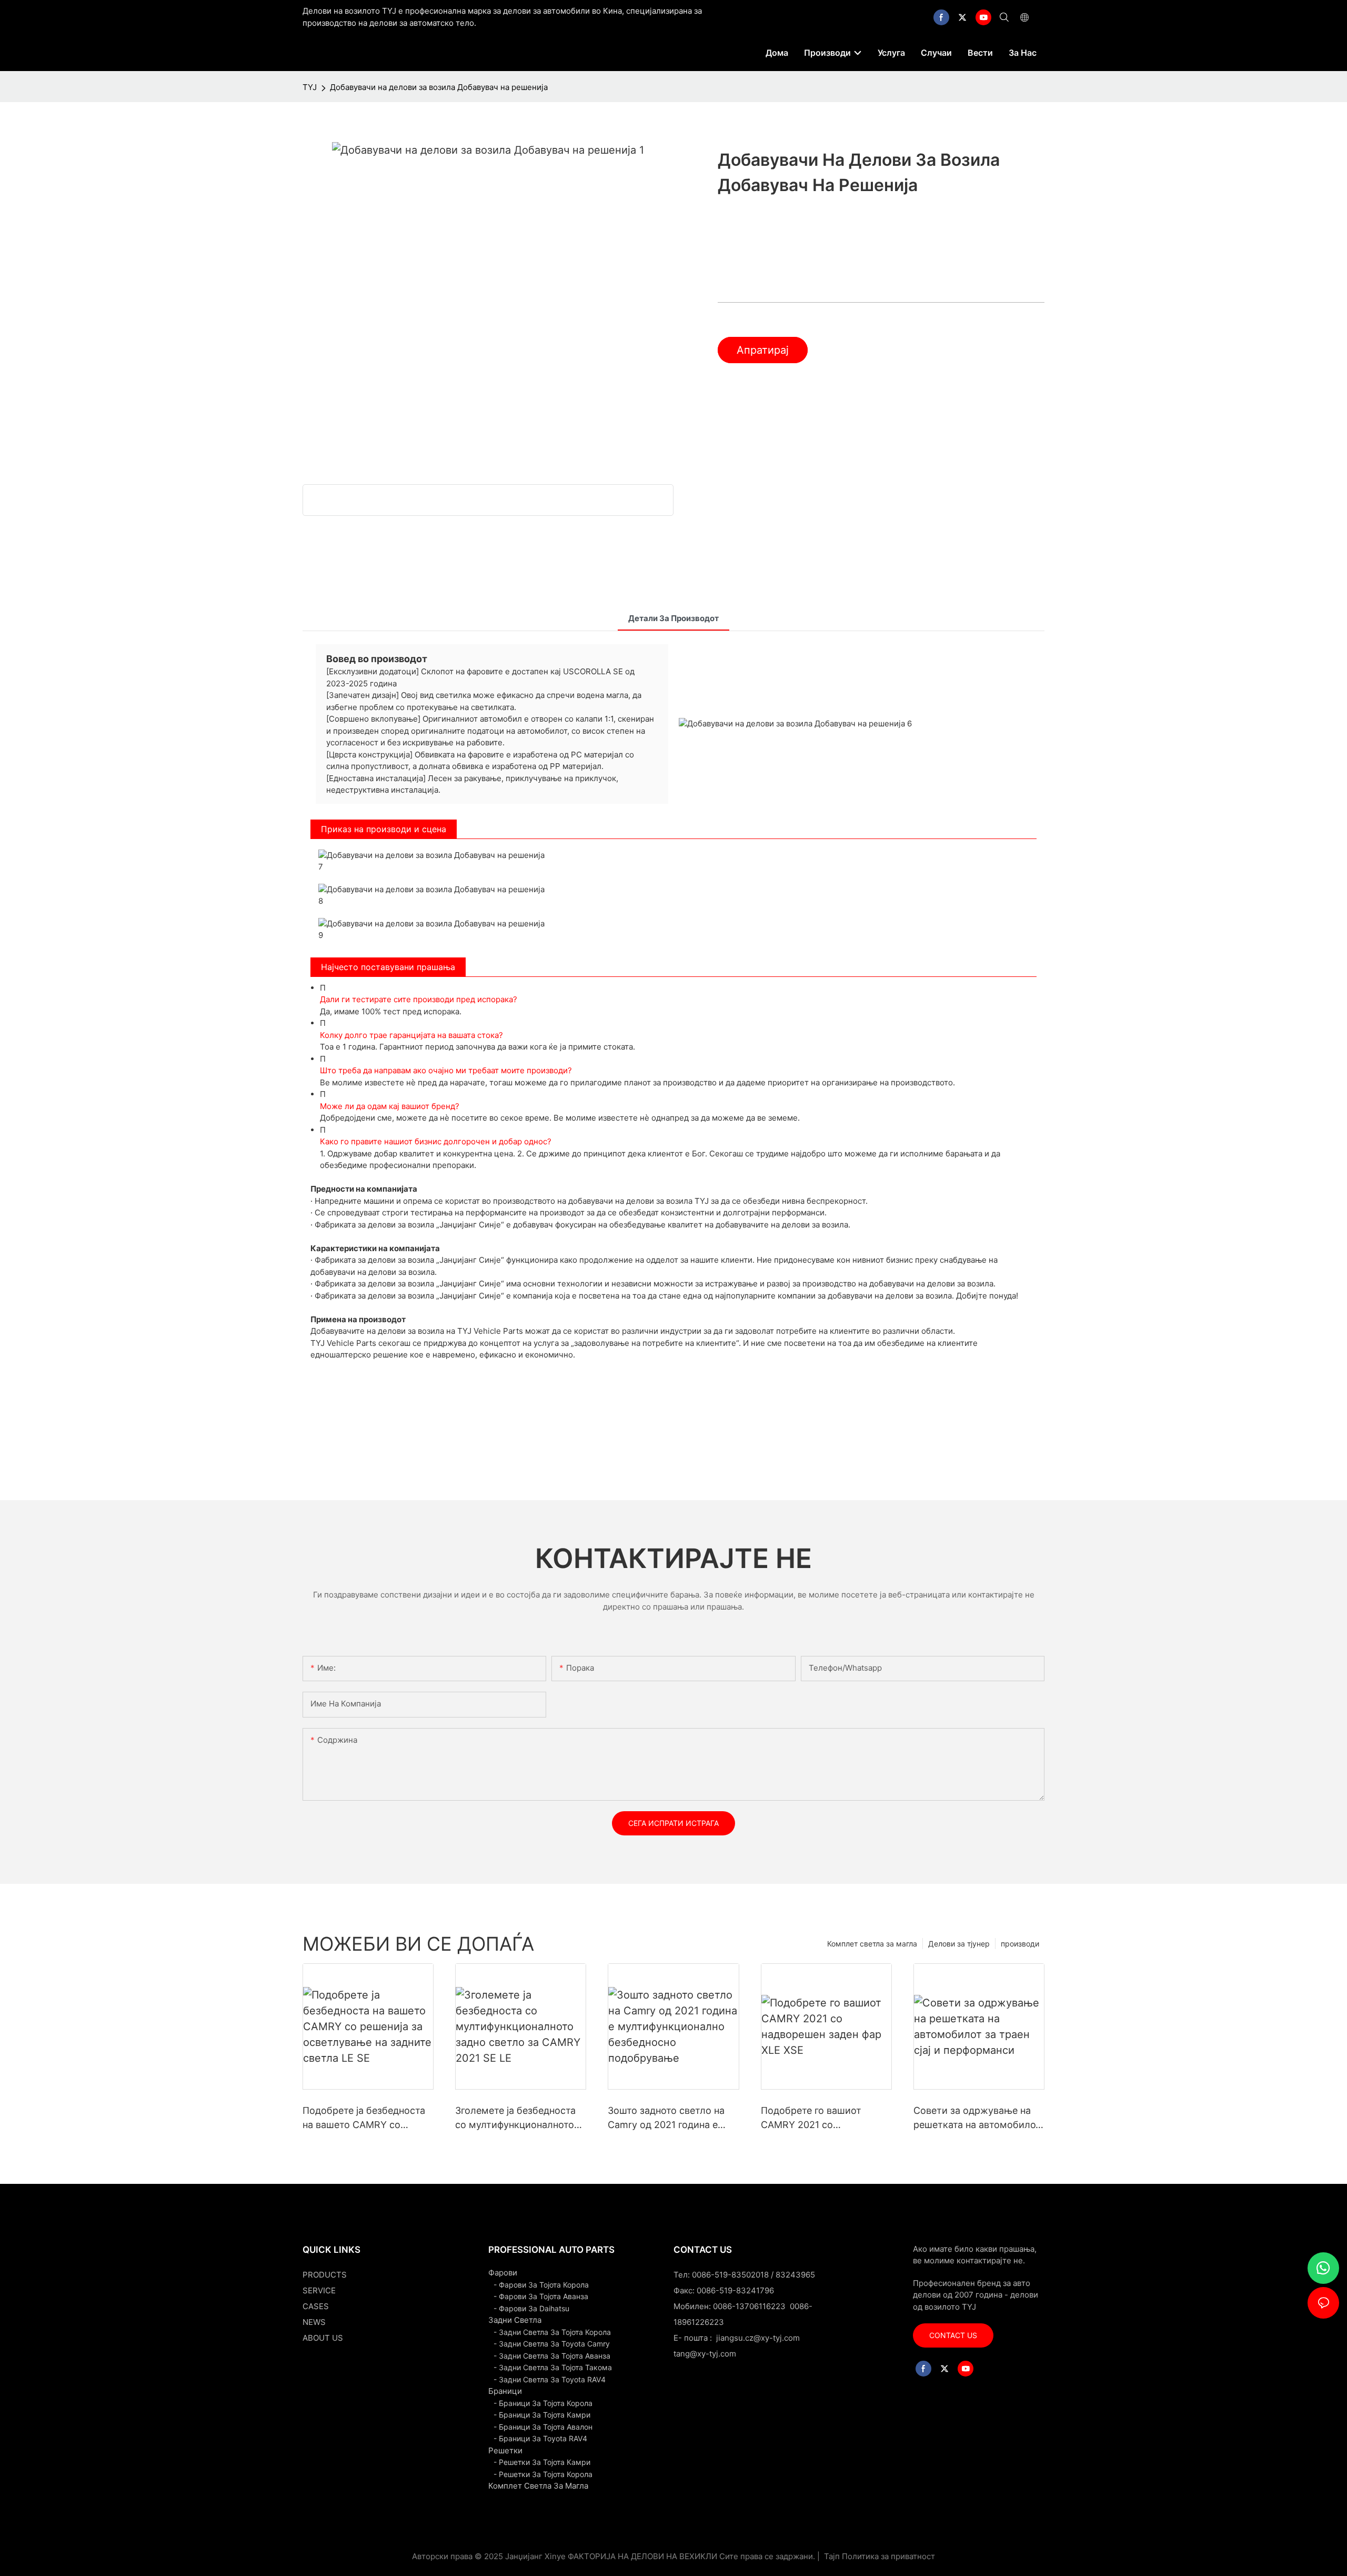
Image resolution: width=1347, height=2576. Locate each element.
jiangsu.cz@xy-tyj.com (758, 2338)
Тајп (832, 2556)
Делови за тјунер (959, 1944)
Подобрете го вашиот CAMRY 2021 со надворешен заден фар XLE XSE (824, 2118)
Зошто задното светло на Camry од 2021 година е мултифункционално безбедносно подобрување (671, 2118)
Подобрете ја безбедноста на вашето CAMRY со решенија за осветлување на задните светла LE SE (364, 2118)
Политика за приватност (888, 2556)
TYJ (310, 87)
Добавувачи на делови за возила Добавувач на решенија (439, 87)
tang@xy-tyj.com (705, 2354)
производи (1020, 1944)
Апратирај (763, 350)
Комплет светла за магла (872, 1944)
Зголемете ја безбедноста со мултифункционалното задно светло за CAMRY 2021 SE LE (515, 2118)
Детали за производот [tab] (673, 618)
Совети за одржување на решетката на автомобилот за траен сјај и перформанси (979, 2118)
